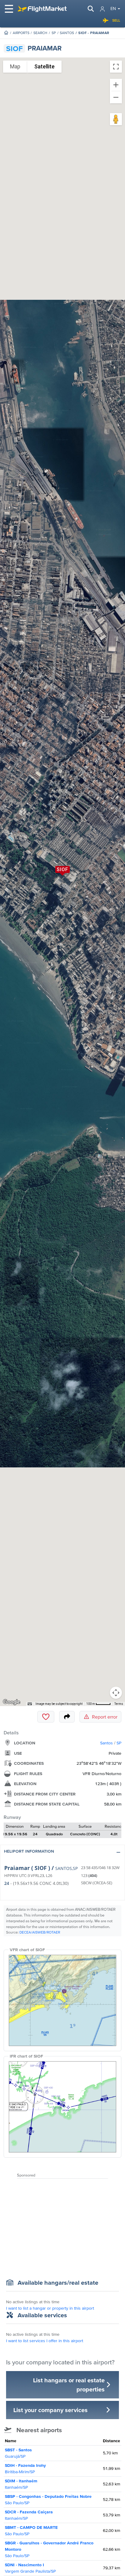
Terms (119, 1704)
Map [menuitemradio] (15, 66)
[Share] (67, 1717)
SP (54, 33)
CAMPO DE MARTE (31, 2531)
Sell (116, 20)
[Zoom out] (116, 97)
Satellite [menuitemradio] (44, 66)
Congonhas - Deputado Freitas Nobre (48, 2500)
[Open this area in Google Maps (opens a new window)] (12, 1702)
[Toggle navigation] (9, 9)
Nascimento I (30, 2568)
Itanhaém (21, 2484)
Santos (67, 33)
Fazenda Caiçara (29, 2515)
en (113, 9)
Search (40, 33)
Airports (21, 33)
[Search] (91, 9)
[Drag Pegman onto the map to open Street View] (116, 119)
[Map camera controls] (116, 1693)
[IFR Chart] (62, 2107)
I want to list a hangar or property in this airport (50, 2308)
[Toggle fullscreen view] (116, 67)
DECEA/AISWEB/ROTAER (40, 1932)
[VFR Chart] (62, 2000)
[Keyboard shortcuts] (30, 1704)
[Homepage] (6, 33)
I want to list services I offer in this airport (45, 2341)
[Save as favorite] (46, 1717)
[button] (62, 1852)
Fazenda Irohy (25, 2469)
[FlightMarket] (42, 9)
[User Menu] (102, 9)
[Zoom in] (116, 85)
